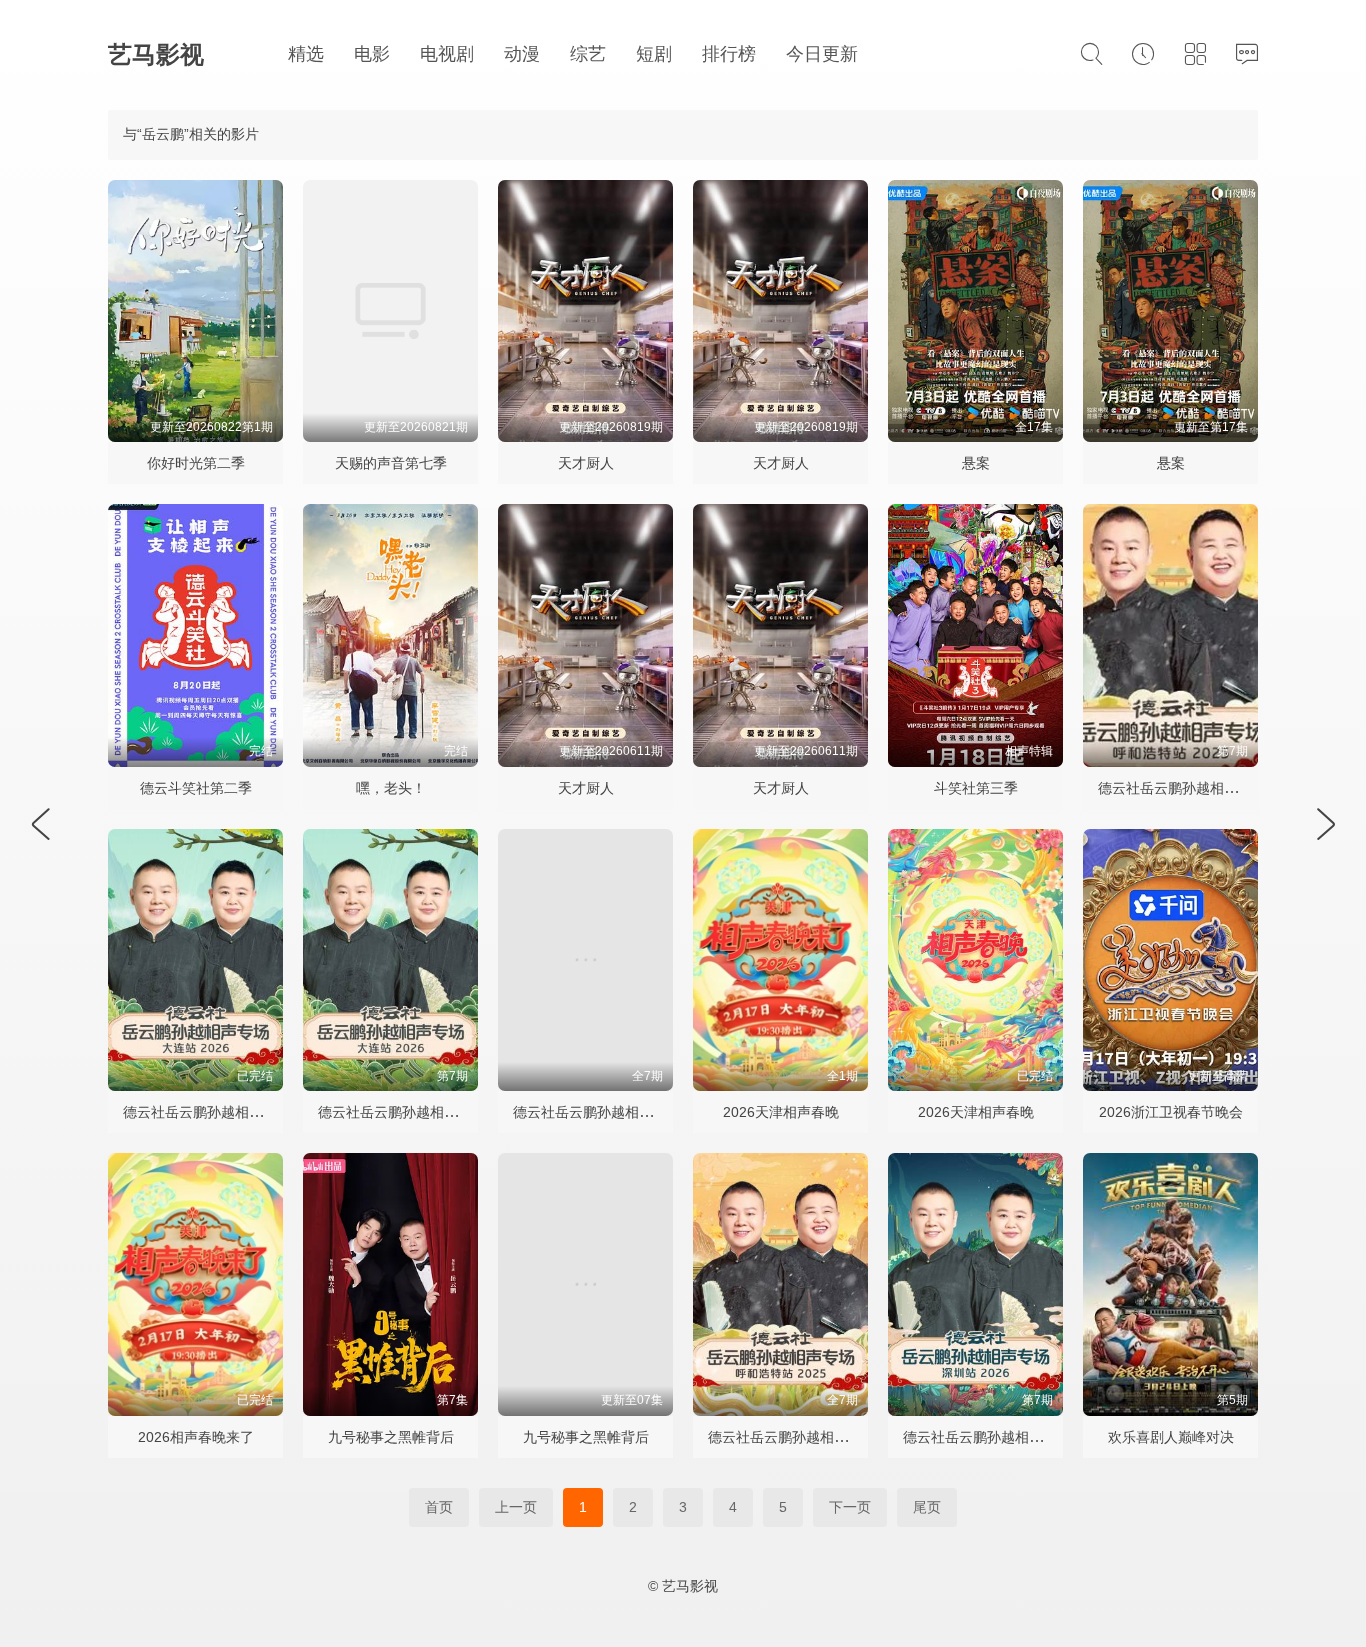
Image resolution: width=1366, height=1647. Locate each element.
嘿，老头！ (391, 788)
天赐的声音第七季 (391, 463)
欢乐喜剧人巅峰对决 (1171, 1437)
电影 (372, 54)
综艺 (588, 54)
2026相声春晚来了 (196, 1437)
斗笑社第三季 (976, 788)
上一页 (516, 1507)
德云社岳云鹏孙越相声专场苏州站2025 (634, 1112)
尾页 (927, 1507)
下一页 (850, 1507)
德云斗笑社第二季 (196, 788)
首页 (439, 1507)
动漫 (522, 54)
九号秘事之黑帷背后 (391, 1437)
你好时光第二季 (196, 463)
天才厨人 (586, 463)
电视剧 (447, 54)
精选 (306, 54)
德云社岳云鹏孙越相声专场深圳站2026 (1024, 1437)
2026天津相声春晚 (781, 1112)
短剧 (654, 54)
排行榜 (729, 54)
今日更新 (822, 54)
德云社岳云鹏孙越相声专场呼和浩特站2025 (843, 1437)
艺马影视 (156, 54)
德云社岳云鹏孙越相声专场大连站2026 (244, 1112)
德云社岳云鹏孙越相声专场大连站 (423, 1112)
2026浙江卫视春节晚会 (1171, 1112)
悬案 (976, 463)
